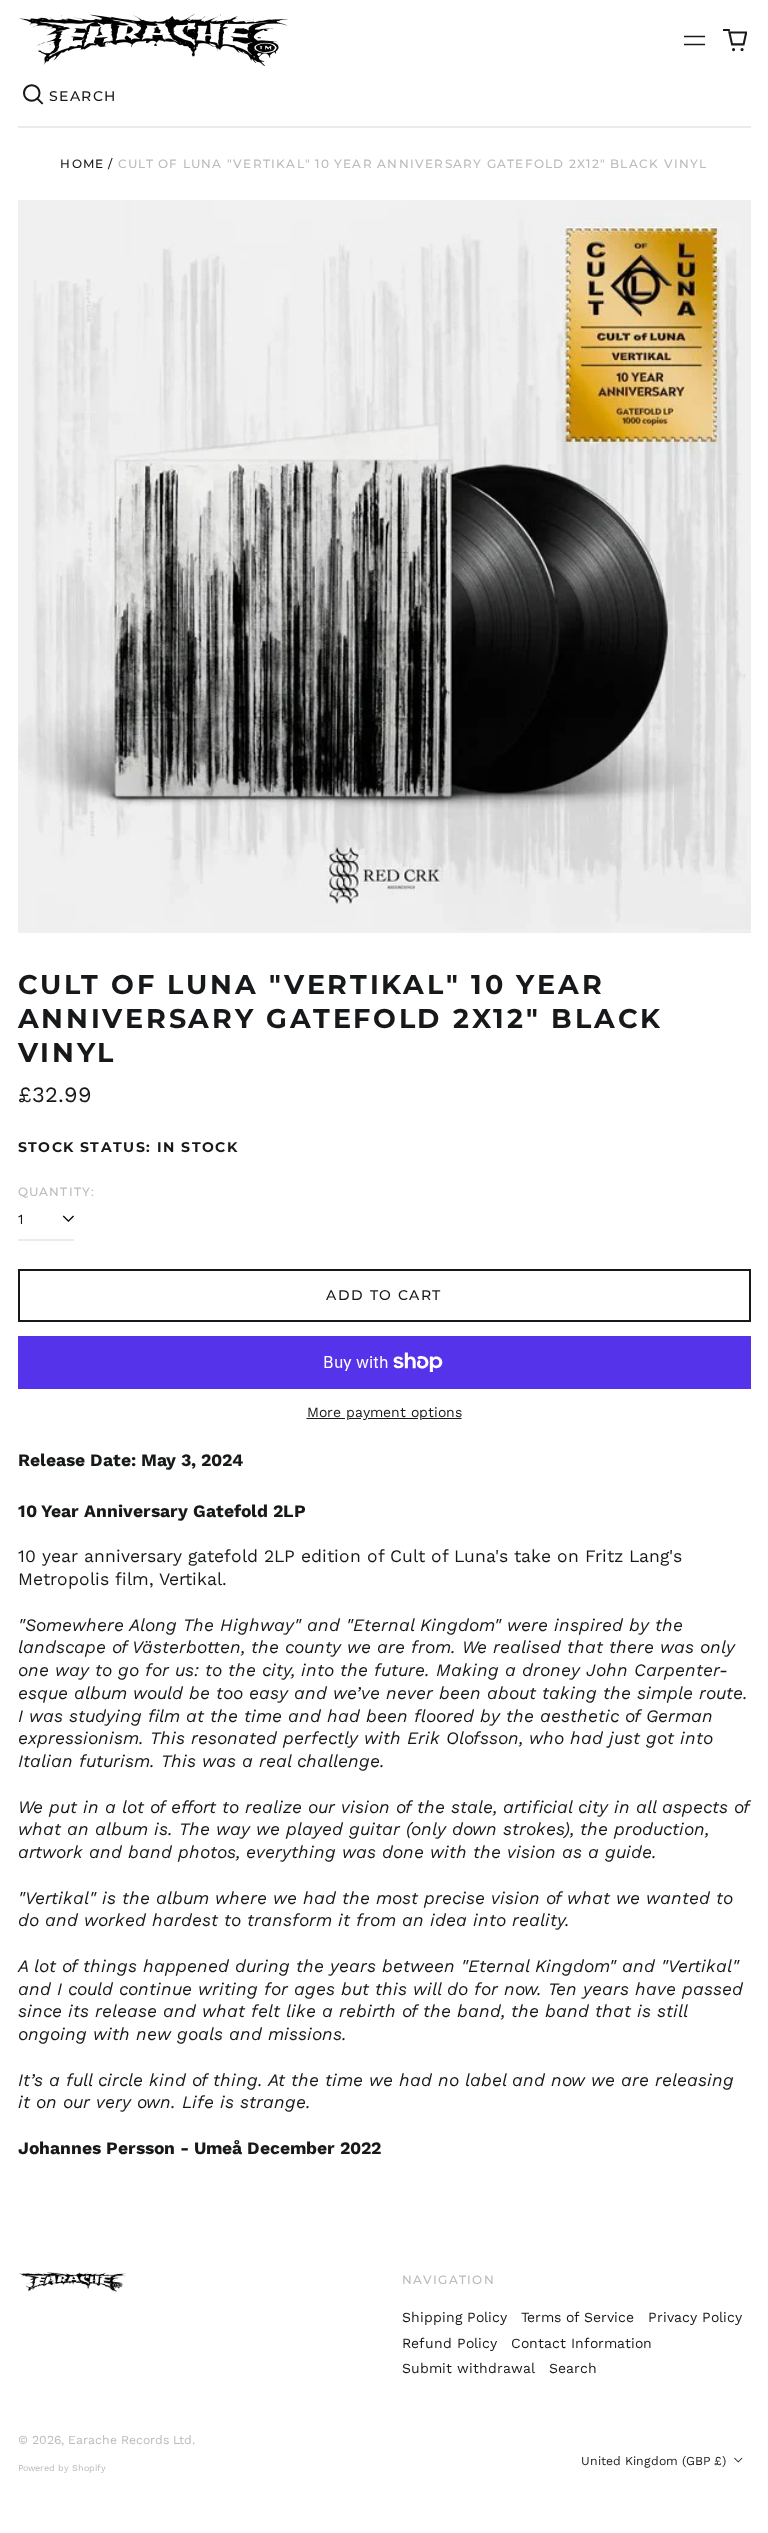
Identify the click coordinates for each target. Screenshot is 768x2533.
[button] (735, 40)
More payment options (384, 1412)
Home (82, 163)
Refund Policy (449, 2343)
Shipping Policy (454, 2317)
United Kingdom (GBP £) (655, 2461)
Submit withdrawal (468, 2368)
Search (573, 2368)
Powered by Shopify (62, 2468)
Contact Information (581, 2343)
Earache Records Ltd (130, 2440)
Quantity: (57, 1191)
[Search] (34, 96)
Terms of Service (577, 2317)
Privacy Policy (695, 2317)
